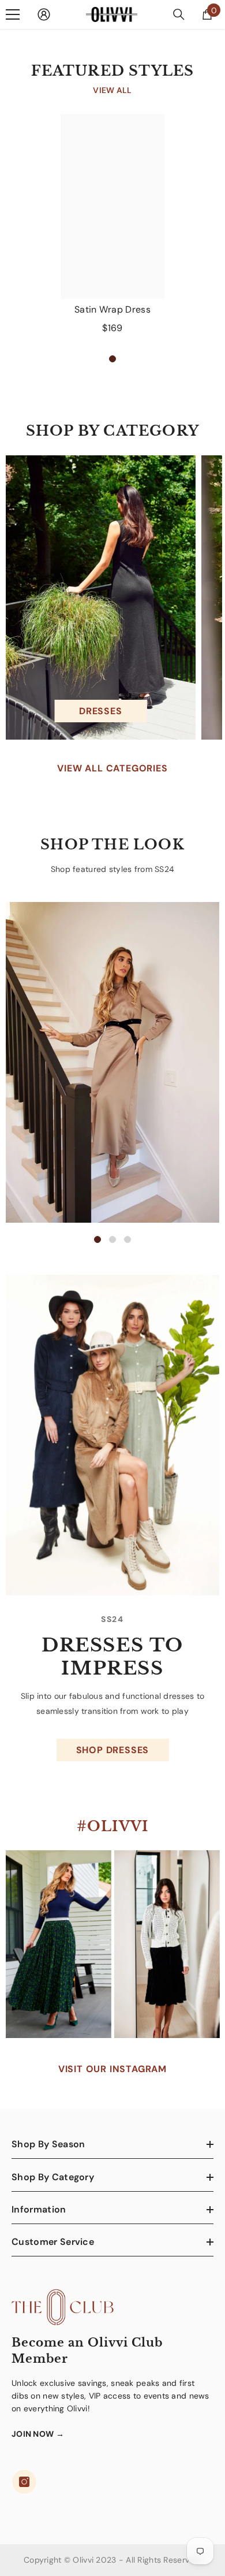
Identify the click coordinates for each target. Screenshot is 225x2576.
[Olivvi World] (101, 597)
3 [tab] (127, 1239)
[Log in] (44, 14)
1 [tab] (112, 359)
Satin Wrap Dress (112, 309)
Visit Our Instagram (112, 2069)
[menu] (13, 14)
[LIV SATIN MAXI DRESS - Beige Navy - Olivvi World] (112, 1062)
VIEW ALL (112, 90)
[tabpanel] (112, 228)
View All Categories (112, 768)
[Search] (179, 14)
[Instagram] (24, 2482)
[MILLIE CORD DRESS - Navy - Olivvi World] (112, 1435)
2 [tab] (112, 1239)
